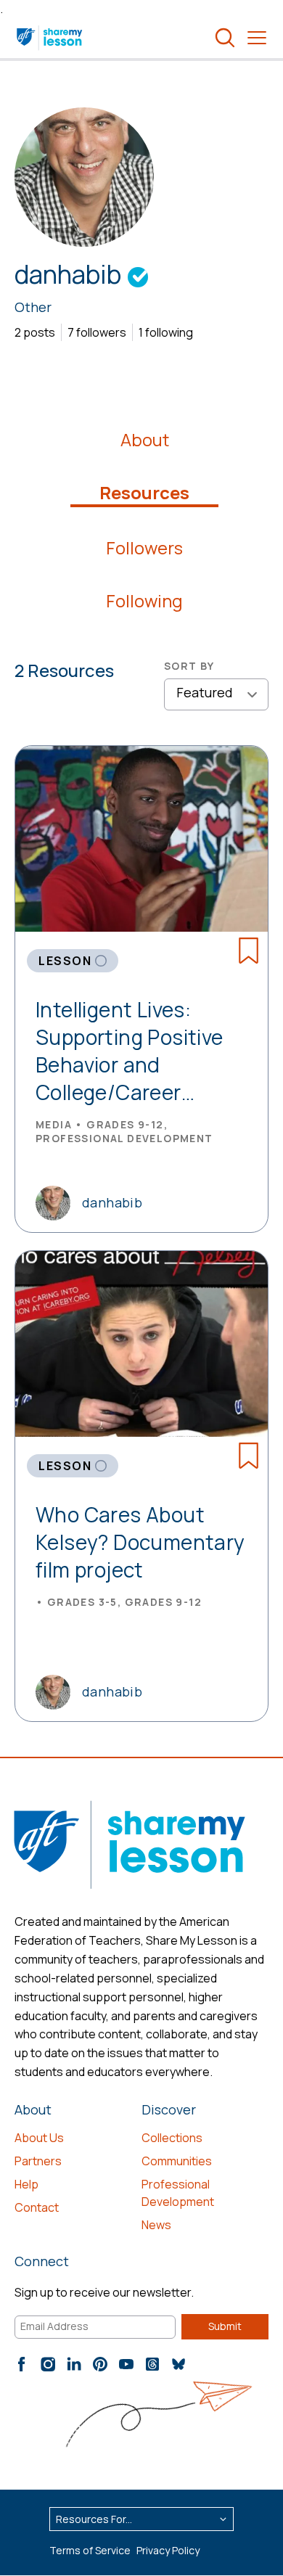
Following (144, 601)
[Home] (50, 38)
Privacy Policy (168, 2550)
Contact (37, 2207)
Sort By (189, 666)
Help (26, 2184)
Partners (38, 2161)
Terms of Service (90, 2550)
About (145, 440)
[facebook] (22, 2364)
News (156, 2225)
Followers (144, 548)
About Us (39, 2138)
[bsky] (179, 2364)
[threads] (152, 2364)
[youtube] (126, 2364)
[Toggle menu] (257, 38)
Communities (177, 2161)
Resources (144, 493)
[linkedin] (74, 2364)
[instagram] (48, 2364)
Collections (172, 2138)
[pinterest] (100, 2364)
